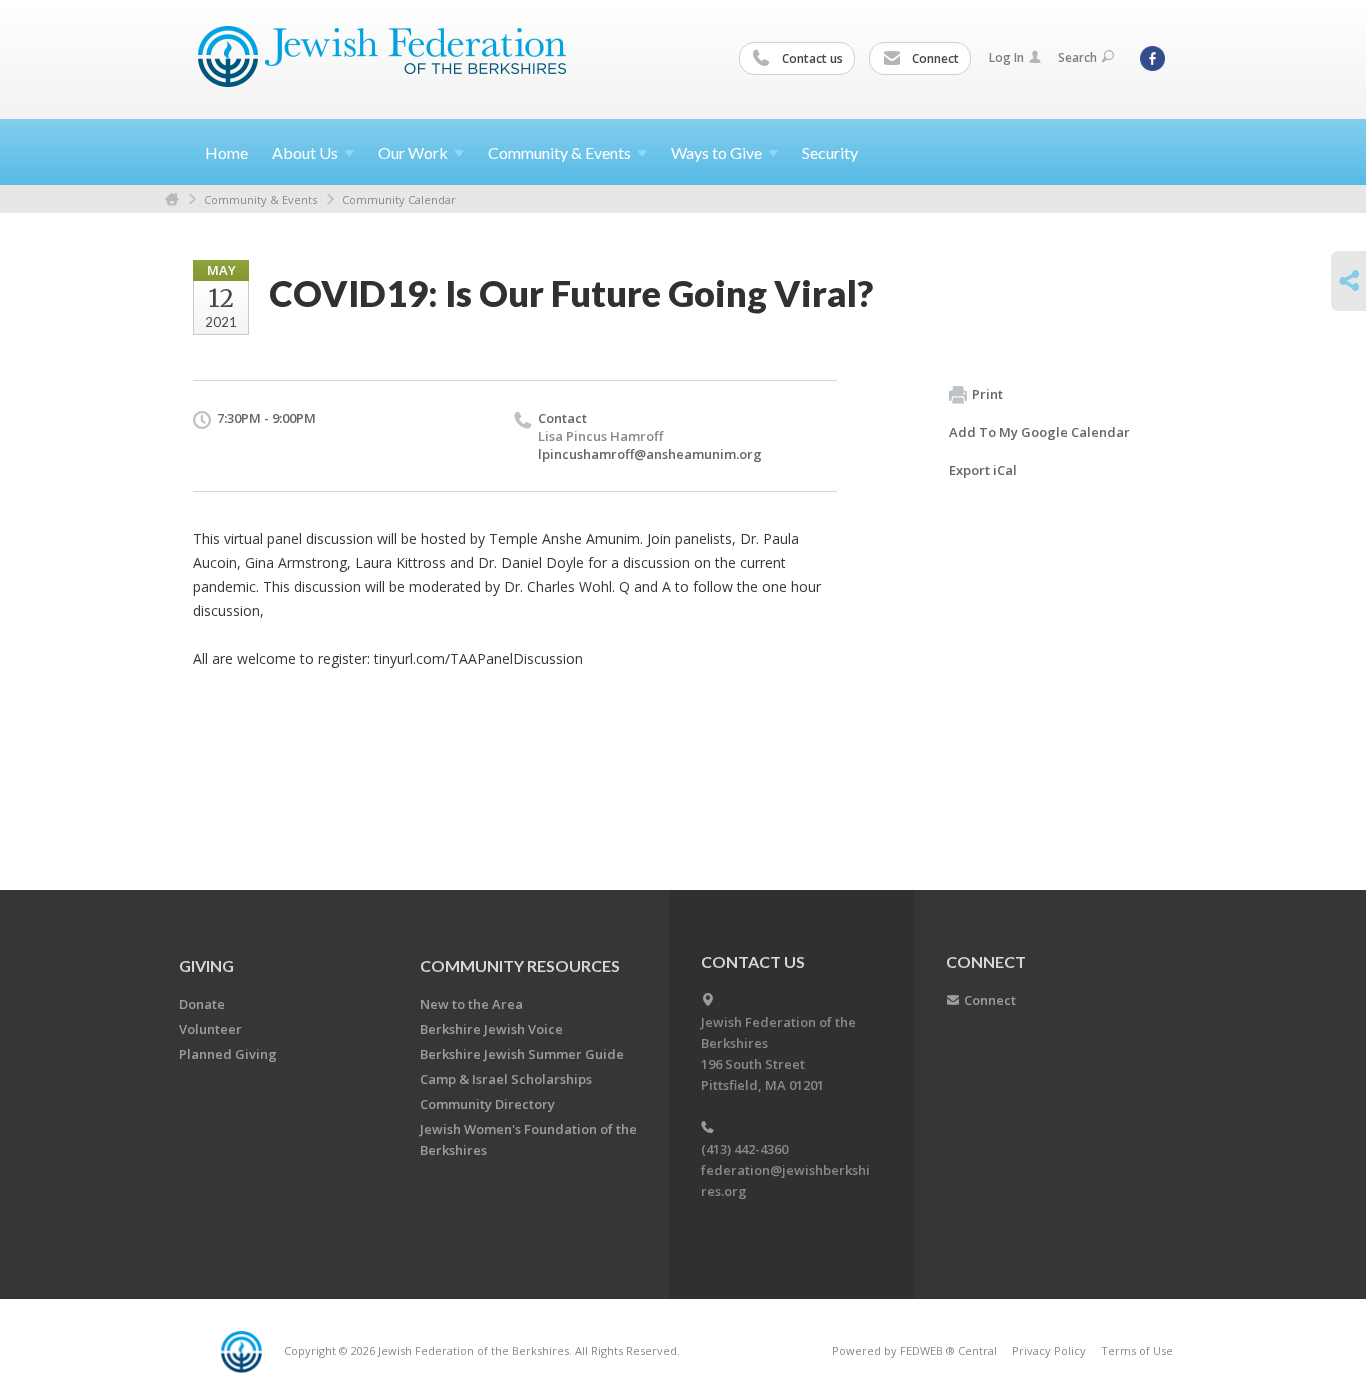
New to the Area (471, 1004)
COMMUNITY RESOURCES (520, 965)
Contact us (811, 58)
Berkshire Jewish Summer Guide (522, 1054)
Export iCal (983, 470)
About (305, 152)
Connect (934, 58)
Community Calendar (399, 199)
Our (413, 152)
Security (830, 152)
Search (1077, 57)
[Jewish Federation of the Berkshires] (382, 57)
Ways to (716, 152)
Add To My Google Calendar (1039, 432)
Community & (559, 152)
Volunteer (210, 1029)
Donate (202, 1004)
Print (987, 394)
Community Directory (487, 1104)
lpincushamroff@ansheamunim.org (650, 454)
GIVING (206, 965)
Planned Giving (228, 1054)
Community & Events (260, 199)
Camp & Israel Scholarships (506, 1079)
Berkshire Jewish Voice (491, 1029)
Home (226, 152)
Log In (1006, 57)
